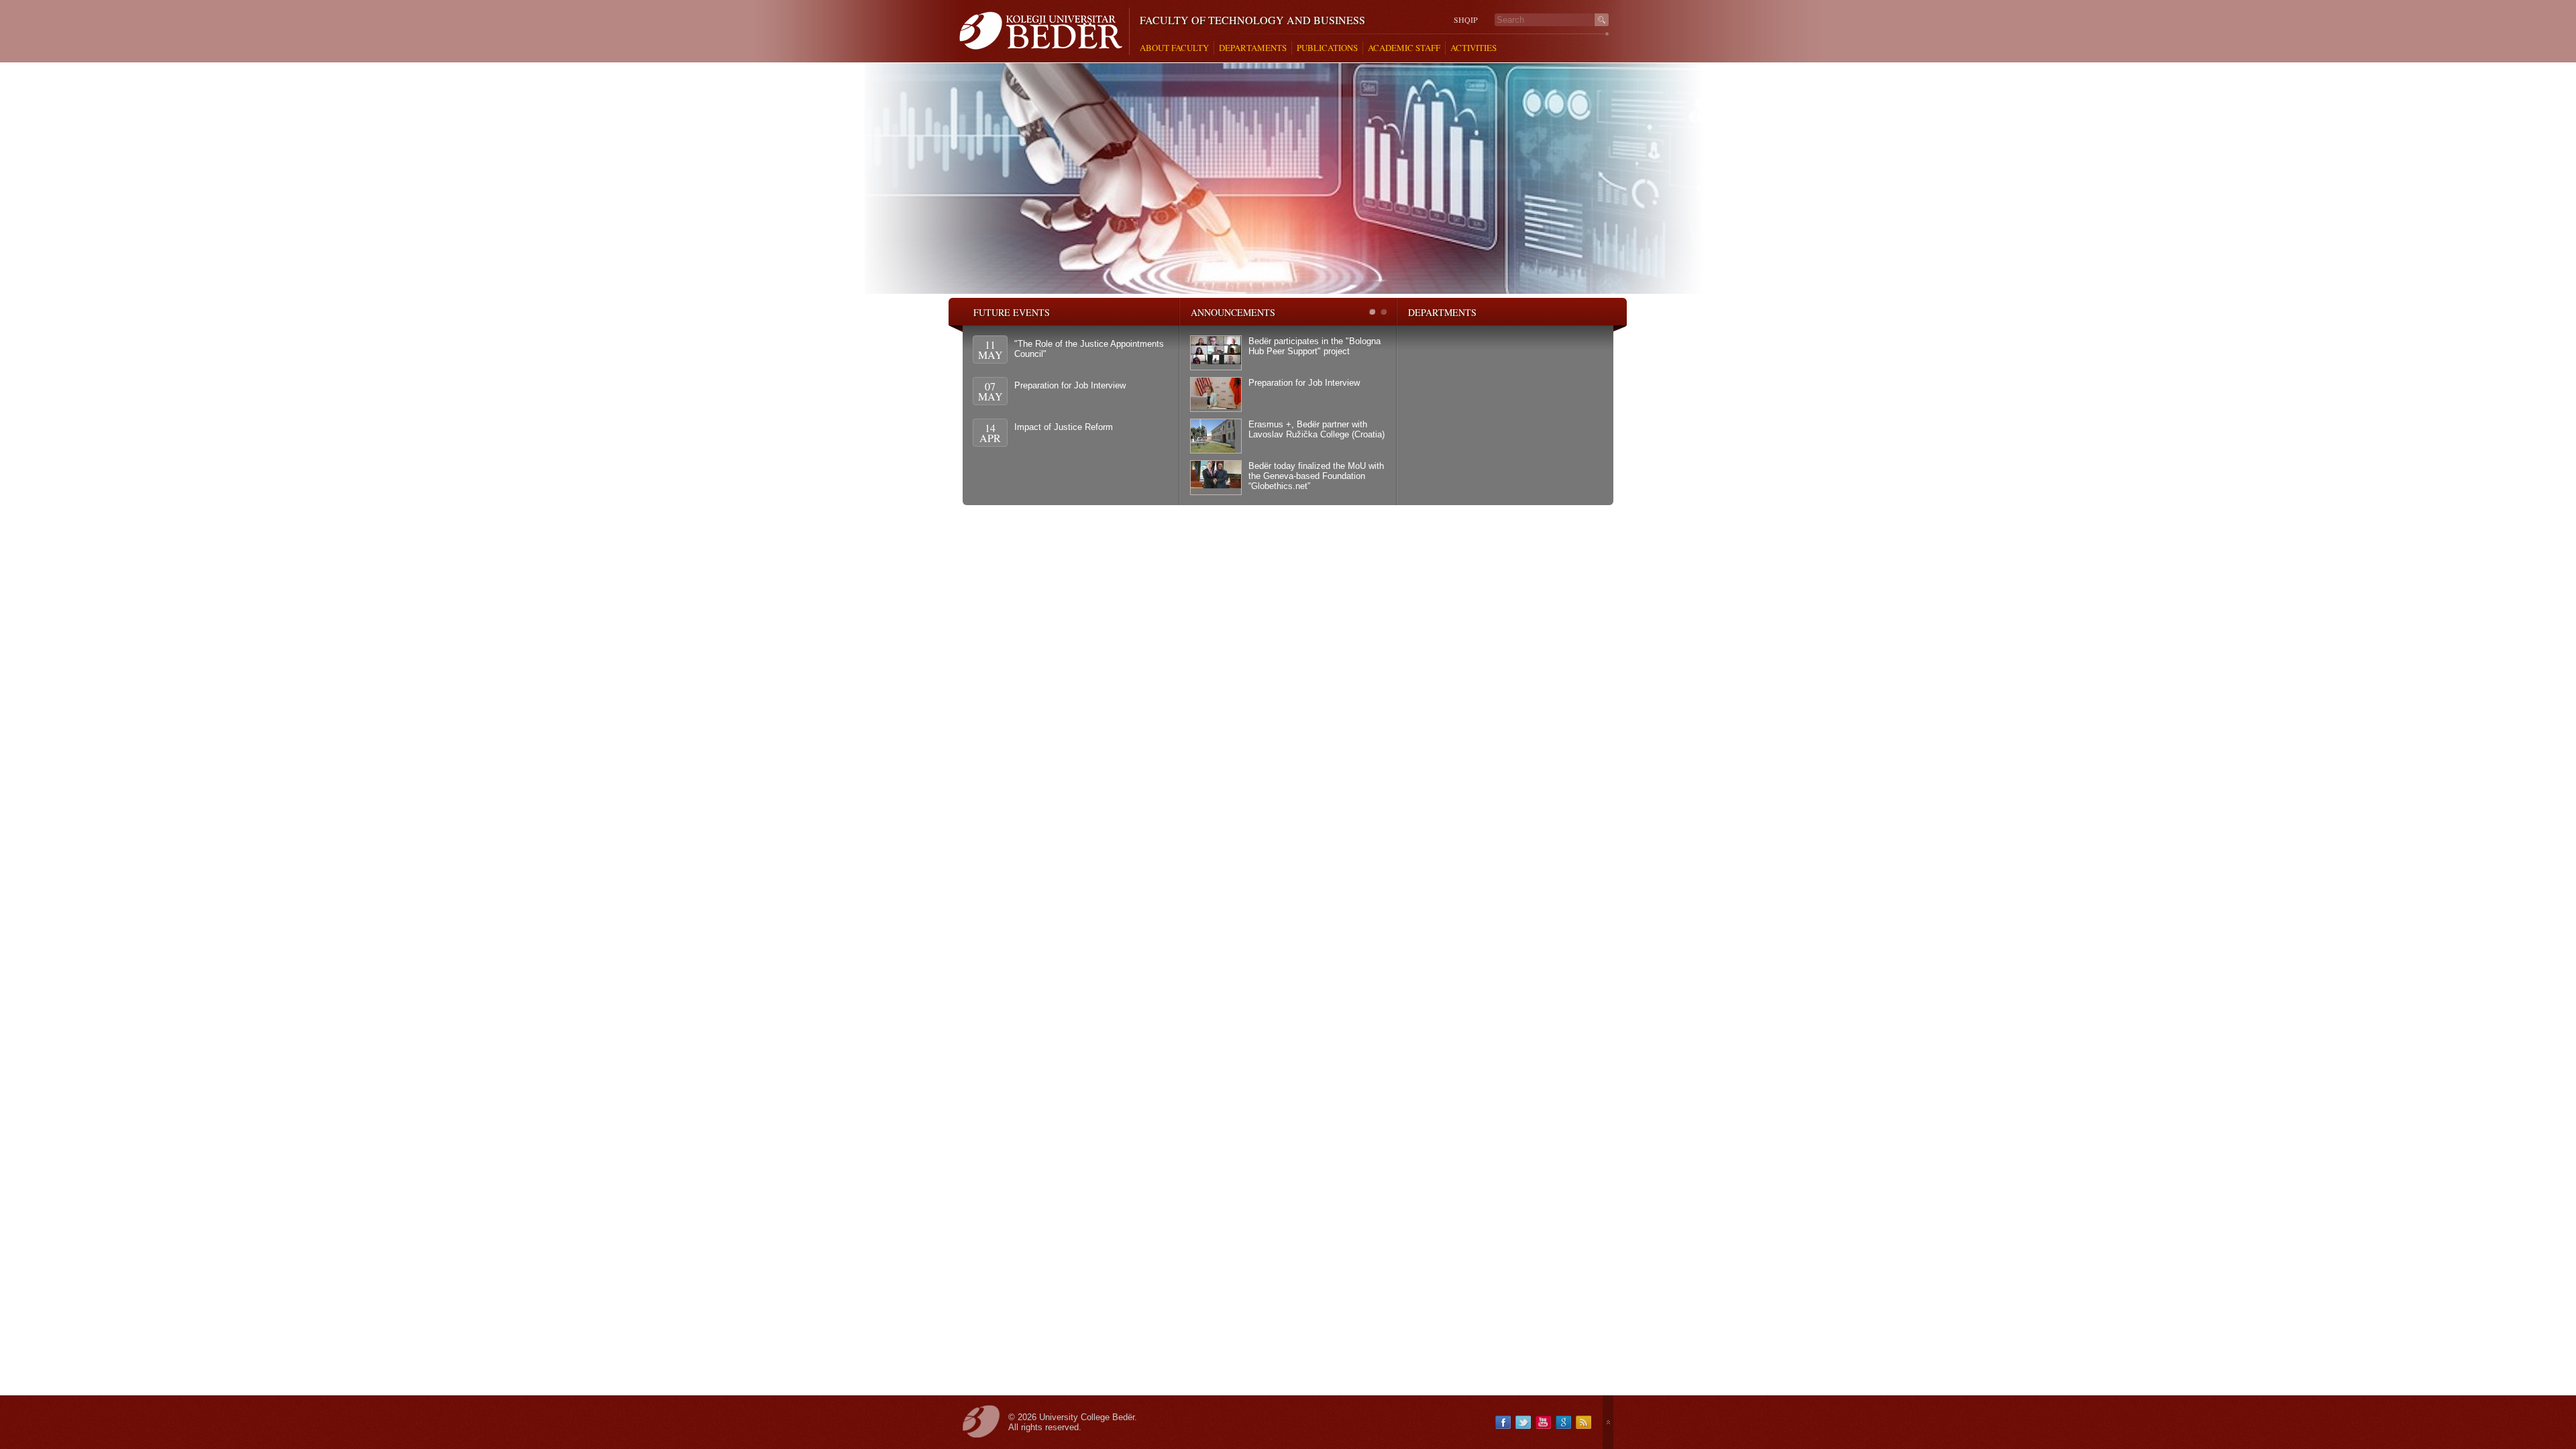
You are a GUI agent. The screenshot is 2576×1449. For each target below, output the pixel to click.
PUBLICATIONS (1327, 48)
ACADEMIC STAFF (1404, 48)
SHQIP (1466, 20)
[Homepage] (1044, 32)
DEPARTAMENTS (1253, 48)
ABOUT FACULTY (1174, 48)
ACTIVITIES (1473, 48)
